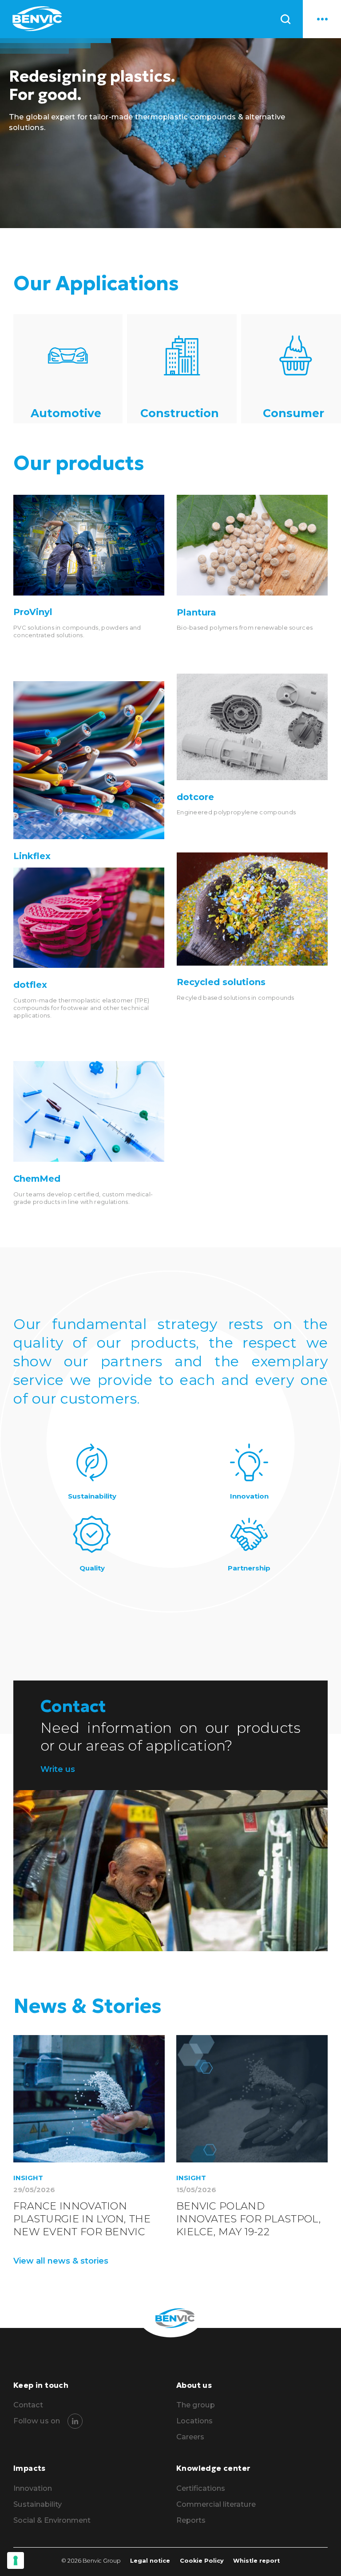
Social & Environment (52, 2520)
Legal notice (150, 2561)
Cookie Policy (202, 2561)
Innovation (33, 2488)
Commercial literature (216, 2504)
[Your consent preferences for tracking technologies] (16, 2560)
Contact (28, 2405)
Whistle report (256, 2561)
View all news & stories (61, 2261)
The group (196, 2405)
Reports (191, 2520)
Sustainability (38, 2504)
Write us (58, 1769)
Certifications (201, 2488)
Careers (190, 2437)
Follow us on (37, 2421)
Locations (194, 2421)
